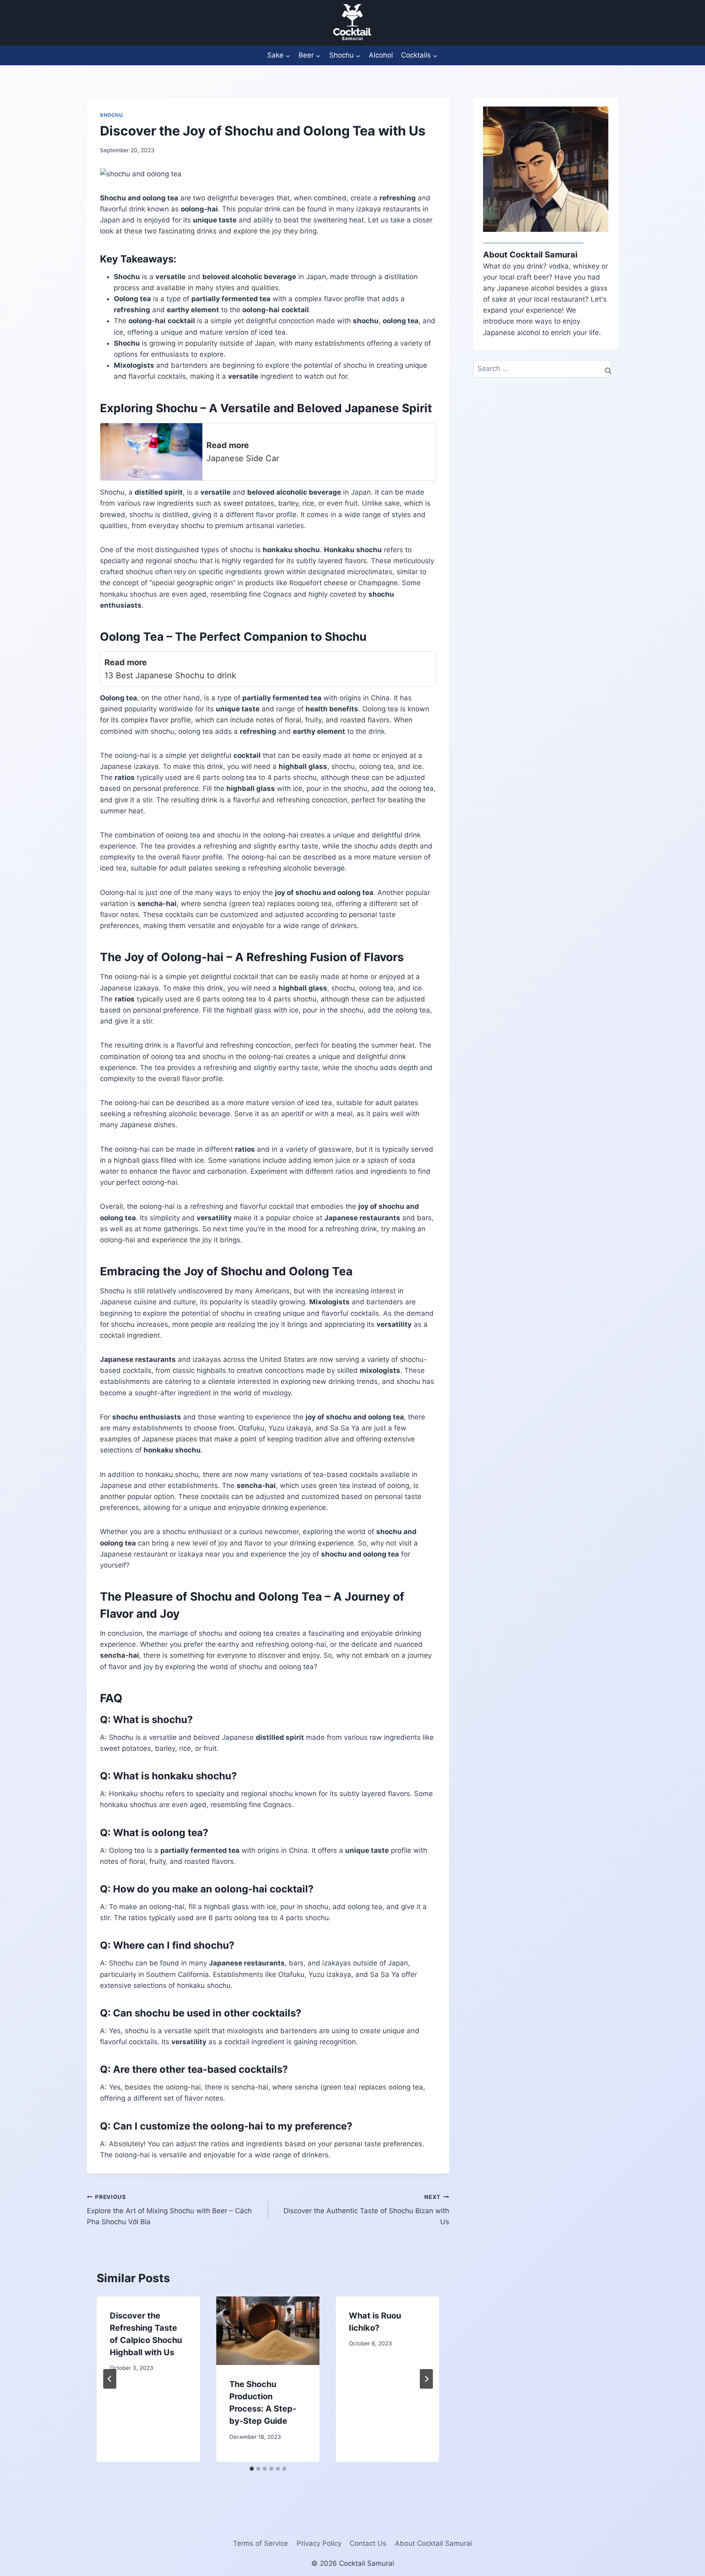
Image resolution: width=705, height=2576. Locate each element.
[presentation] (268, 2331)
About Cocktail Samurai (433, 2543)
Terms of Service (260, 2543)
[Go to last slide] (110, 2379)
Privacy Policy (319, 2543)
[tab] (252, 2469)
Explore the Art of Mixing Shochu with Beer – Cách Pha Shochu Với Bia (169, 2210)
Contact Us (368, 2543)
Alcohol (381, 55)
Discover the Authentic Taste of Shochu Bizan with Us (366, 2210)
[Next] (426, 2379)
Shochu (112, 115)
